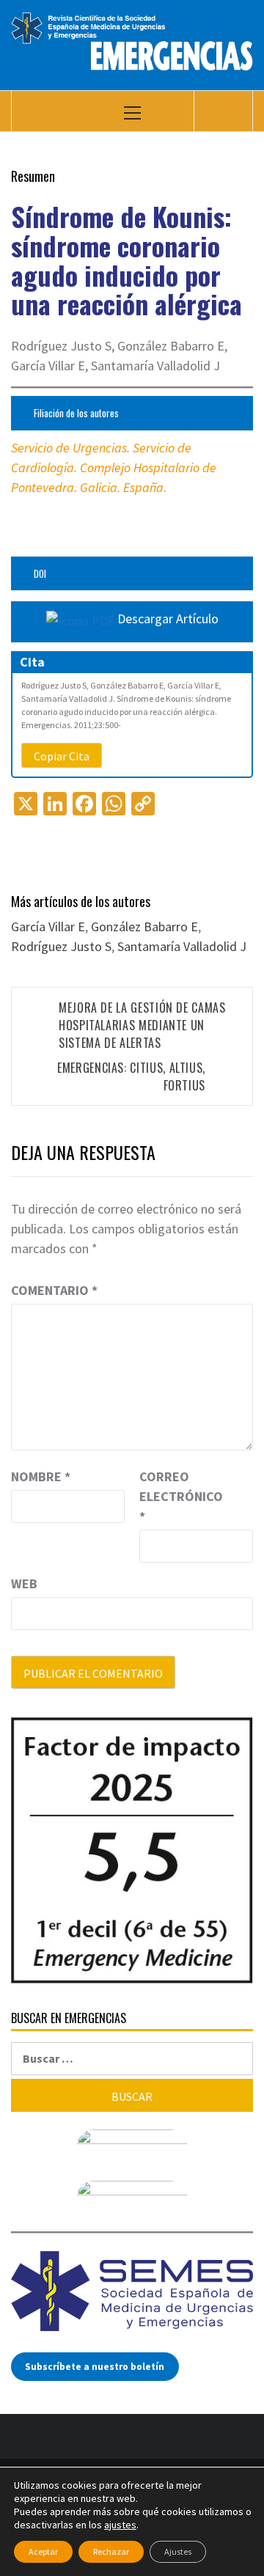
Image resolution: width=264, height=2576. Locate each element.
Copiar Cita (62, 756)
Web (24, 1584)
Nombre (41, 1476)
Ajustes (178, 2551)
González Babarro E (144, 926)
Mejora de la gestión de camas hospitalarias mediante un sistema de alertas (142, 1025)
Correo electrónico (176, 1496)
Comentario (54, 1290)
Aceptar (43, 2551)
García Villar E (48, 926)
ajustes (120, 2525)
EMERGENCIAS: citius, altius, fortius (131, 1076)
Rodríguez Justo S (61, 946)
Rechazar (111, 2551)
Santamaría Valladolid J (182, 946)
